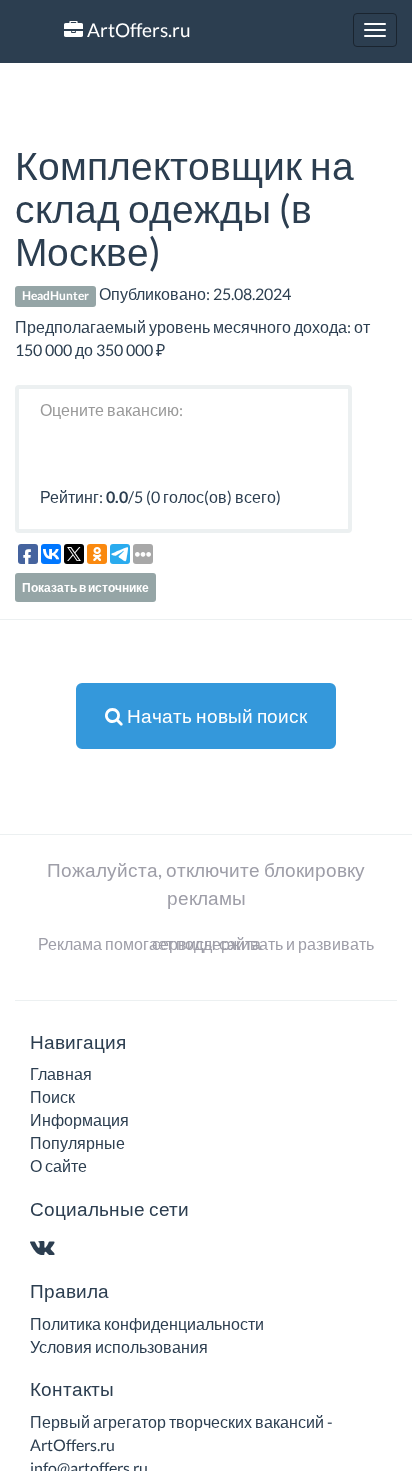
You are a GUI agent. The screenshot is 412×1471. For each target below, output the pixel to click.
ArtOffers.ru (137, 29)
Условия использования (119, 1346)
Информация (79, 1119)
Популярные (77, 1142)
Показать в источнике (85, 587)
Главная (61, 1073)
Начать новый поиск (215, 715)
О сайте (58, 1165)
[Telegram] (81, 1248)
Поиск (52, 1096)
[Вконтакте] (46, 1248)
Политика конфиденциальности (147, 1323)
